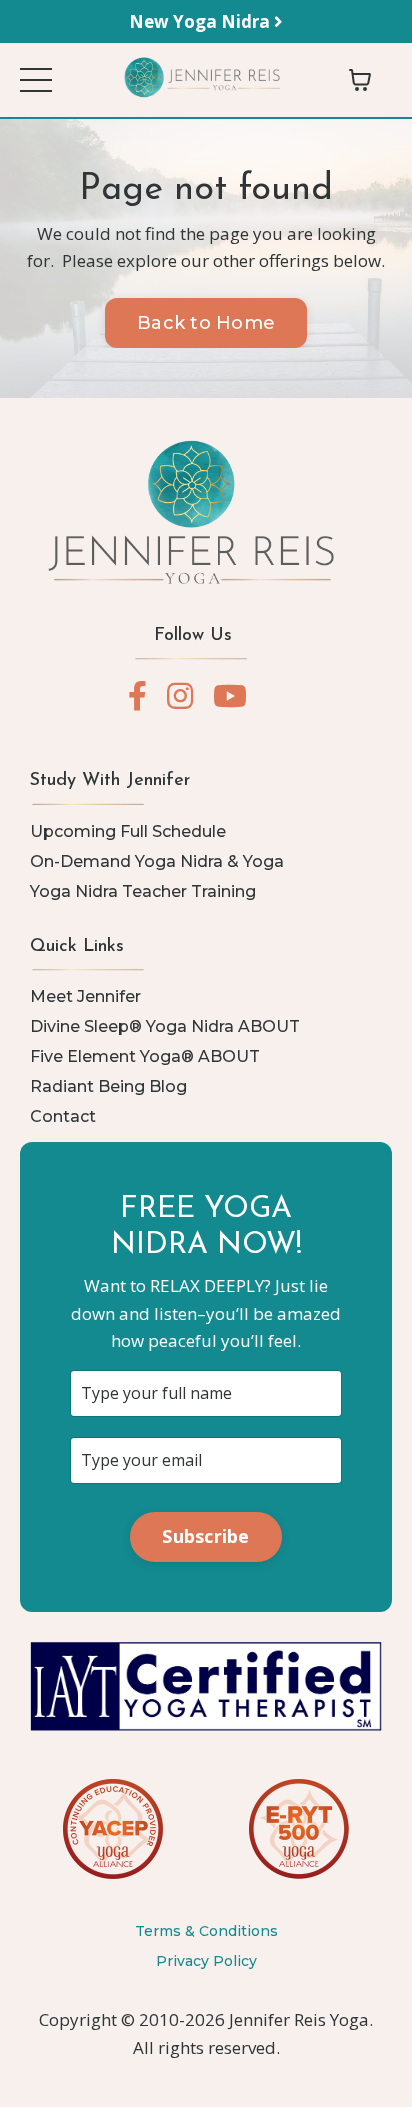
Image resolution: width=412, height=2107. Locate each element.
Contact (63, 1116)
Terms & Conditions (206, 1931)
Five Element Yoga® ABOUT (145, 1056)
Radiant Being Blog (108, 1086)
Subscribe (205, 1536)
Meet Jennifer (85, 996)
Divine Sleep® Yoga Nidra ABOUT (165, 1026)
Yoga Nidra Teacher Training (143, 891)
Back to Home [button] (206, 323)
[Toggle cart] (360, 80)
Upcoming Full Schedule (128, 831)
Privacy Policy (206, 1961)
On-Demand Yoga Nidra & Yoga (157, 861)
